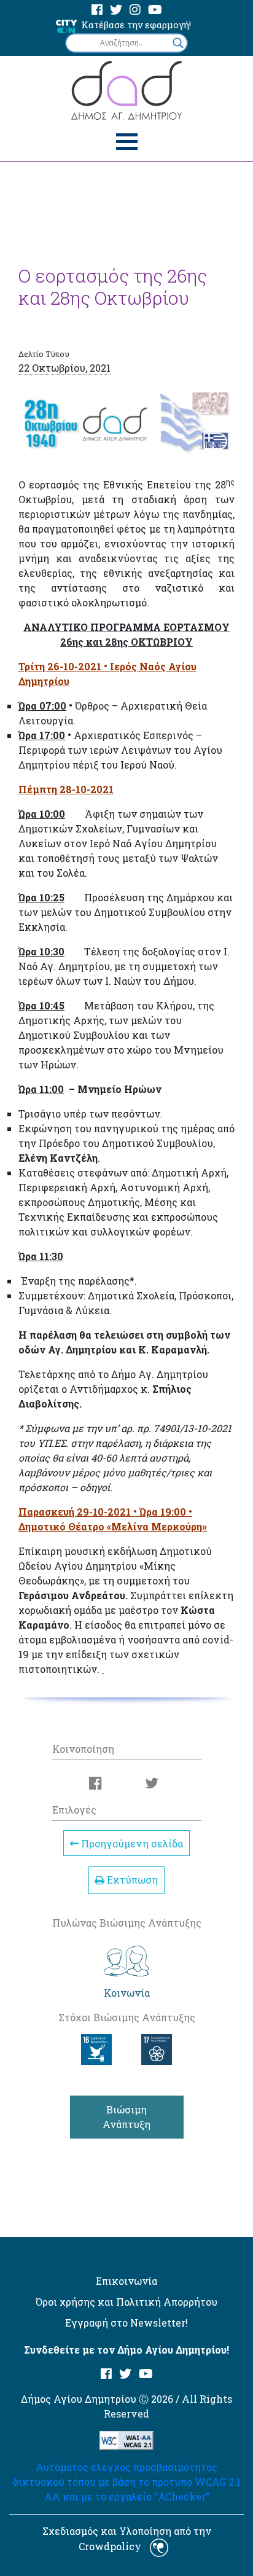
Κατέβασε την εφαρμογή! (136, 25)
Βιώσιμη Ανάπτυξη (126, 2117)
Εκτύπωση (131, 1880)
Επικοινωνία (126, 2281)
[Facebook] (97, 10)
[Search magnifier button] (178, 43)
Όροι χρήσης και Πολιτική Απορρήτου (126, 2302)
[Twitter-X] (116, 10)
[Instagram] (135, 10)
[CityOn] (67, 25)
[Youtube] (155, 10)
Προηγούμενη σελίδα (131, 1843)
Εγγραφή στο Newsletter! (126, 2323)
